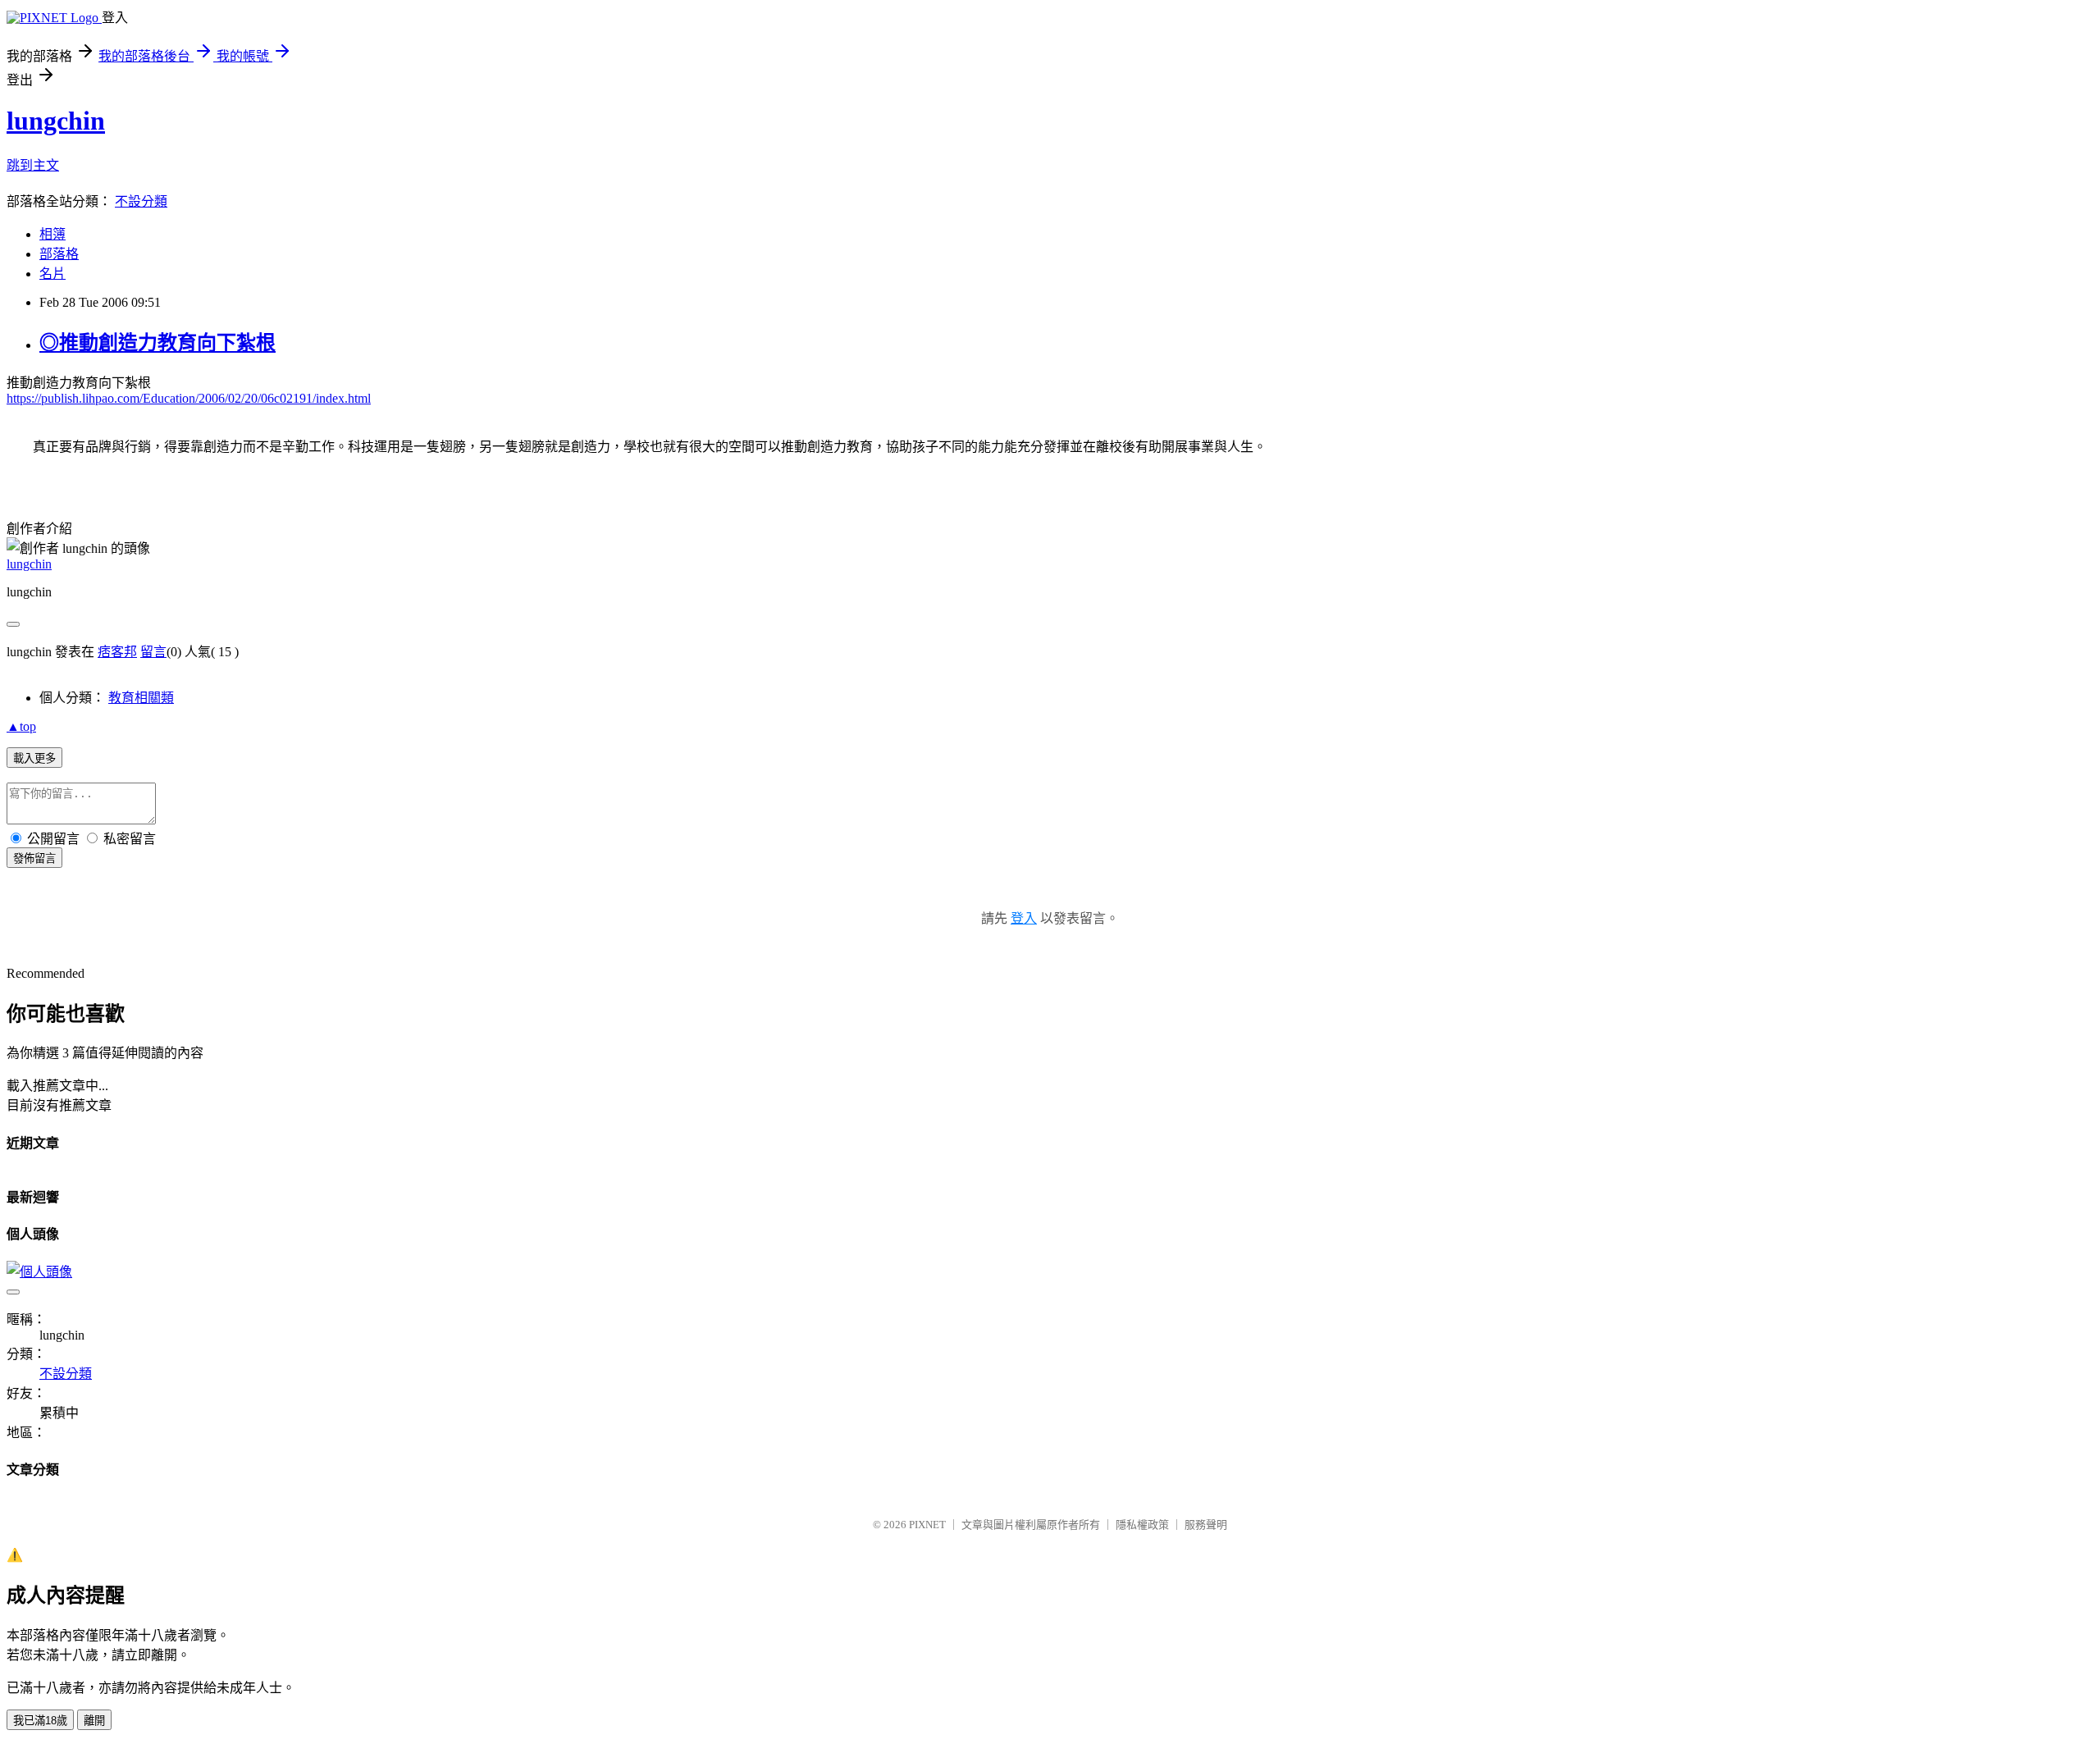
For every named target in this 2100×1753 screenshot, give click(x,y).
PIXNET (927, 1525)
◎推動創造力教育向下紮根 (157, 343)
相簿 (52, 234)
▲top (21, 726)
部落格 (59, 254)
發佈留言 (34, 858)
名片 (52, 274)
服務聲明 (1206, 1525)
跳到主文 (33, 165)
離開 (94, 1721)
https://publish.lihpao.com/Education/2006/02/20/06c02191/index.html (189, 398)
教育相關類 (141, 698)
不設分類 (141, 201)
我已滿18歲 (40, 1721)
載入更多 (34, 758)
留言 (153, 652)
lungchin (56, 121)
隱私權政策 (1142, 1525)
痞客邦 (117, 652)
